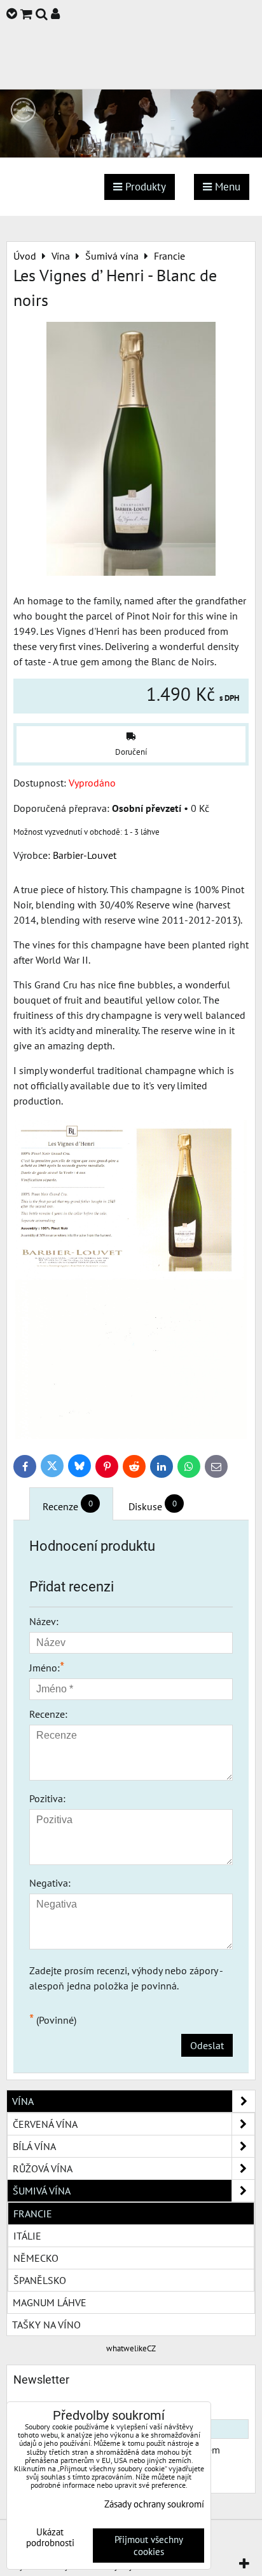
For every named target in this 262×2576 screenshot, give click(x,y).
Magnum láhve (50, 2302)
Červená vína (45, 2124)
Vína (23, 2101)
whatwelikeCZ (131, 2348)
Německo (36, 2258)
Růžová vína (43, 2168)
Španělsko (40, 2280)
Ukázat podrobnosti (50, 2538)
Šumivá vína (42, 2191)
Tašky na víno (46, 2325)
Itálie (27, 2236)
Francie (33, 2214)
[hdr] (131, 154)
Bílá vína (34, 2146)
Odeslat (207, 2045)
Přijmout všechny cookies (149, 2546)
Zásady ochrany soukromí (154, 2504)
